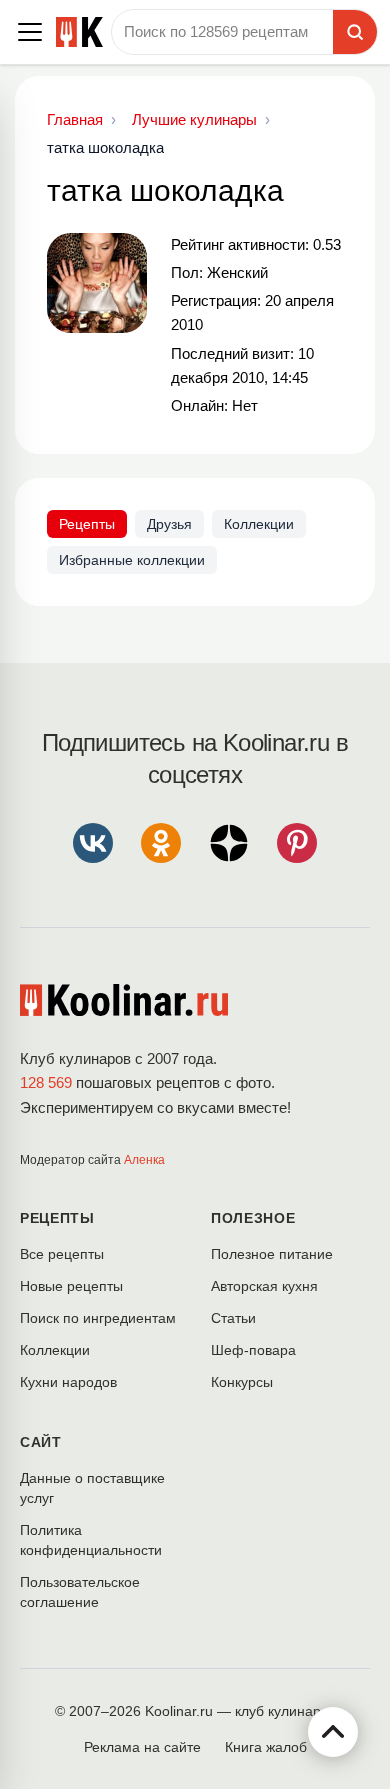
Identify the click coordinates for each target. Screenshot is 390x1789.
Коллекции (259, 524)
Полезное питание (272, 1254)
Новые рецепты (71, 1286)
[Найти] (355, 32)
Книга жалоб (266, 1747)
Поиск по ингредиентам (98, 1318)
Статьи (233, 1318)
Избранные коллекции (132, 560)
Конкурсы (242, 1382)
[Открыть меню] (30, 32)
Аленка (144, 1160)
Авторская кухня (264, 1286)
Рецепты (87, 524)
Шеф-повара (253, 1350)
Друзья (169, 524)
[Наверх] (333, 1732)
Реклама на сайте (142, 1747)
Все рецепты (62, 1254)
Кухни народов (68, 1382)
